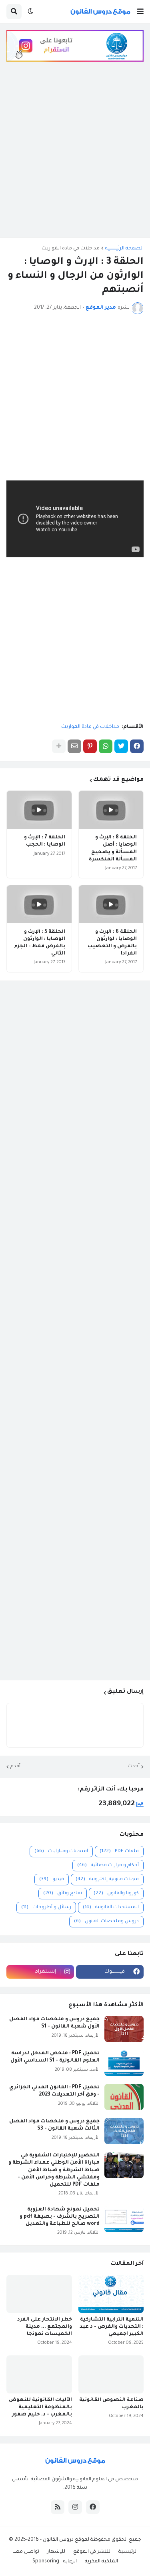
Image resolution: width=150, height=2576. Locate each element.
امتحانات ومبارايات (61, 1852)
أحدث (134, 1766)
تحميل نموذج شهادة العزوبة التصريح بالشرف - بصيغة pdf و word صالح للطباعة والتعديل (60, 2217)
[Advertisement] (75, 156)
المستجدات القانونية (111, 1908)
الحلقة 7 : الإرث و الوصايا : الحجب (45, 841)
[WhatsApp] (106, 746)
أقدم (15, 1766)
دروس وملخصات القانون (106, 1922)
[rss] (58, 2507)
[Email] (74, 746)
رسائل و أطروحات (46, 1908)
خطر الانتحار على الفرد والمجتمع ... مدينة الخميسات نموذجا (45, 2327)
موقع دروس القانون (65, 2540)
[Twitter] (121, 746)
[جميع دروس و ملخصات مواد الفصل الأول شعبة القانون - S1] (124, 2029)
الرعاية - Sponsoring (55, 2562)
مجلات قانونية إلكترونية (107, 1880)
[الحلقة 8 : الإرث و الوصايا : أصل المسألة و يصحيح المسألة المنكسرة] (111, 810)
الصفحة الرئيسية (124, 249)
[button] (140, 12)
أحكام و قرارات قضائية (108, 1866)
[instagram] (75, 2507)
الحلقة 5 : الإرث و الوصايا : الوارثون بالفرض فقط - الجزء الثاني (40, 943)
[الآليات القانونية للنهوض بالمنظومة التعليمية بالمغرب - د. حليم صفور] (39, 2374)
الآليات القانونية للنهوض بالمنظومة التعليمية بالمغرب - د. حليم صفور (40, 2407)
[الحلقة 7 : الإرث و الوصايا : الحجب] (39, 810)
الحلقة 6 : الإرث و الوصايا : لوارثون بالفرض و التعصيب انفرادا (112, 943)
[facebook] (93, 2507)
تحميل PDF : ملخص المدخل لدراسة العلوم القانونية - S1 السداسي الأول (55, 2057)
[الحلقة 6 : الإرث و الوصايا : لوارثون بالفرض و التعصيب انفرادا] (111, 904)
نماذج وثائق (63, 1894)
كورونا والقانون (116, 1894)
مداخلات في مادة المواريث (71, 249)
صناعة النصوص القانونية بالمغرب (111, 2404)
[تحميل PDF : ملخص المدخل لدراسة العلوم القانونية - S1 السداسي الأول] (124, 2063)
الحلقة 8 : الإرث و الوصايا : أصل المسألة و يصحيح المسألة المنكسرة (113, 849)
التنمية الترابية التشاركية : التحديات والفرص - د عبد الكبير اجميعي (112, 2327)
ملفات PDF (119, 1852)
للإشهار (56, 2552)
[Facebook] (137, 746)
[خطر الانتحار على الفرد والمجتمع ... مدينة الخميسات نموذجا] (39, 2294)
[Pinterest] (90, 746)
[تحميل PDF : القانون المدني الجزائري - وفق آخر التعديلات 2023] (124, 2097)
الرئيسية (128, 2552)
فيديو (52, 1880)
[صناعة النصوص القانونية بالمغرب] (111, 2374)
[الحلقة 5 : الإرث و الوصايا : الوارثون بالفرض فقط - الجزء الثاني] (39, 904)
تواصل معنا (26, 2552)
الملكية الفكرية (101, 2562)
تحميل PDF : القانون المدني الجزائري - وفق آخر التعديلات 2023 (54, 2091)
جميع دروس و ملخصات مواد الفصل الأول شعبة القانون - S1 (54, 2023)
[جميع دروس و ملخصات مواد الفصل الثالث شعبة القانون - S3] (124, 2131)
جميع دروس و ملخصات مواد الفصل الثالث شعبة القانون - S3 (54, 2125)
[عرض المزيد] (59, 746)
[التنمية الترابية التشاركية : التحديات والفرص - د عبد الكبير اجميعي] (111, 2294)
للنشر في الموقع (92, 2552)
